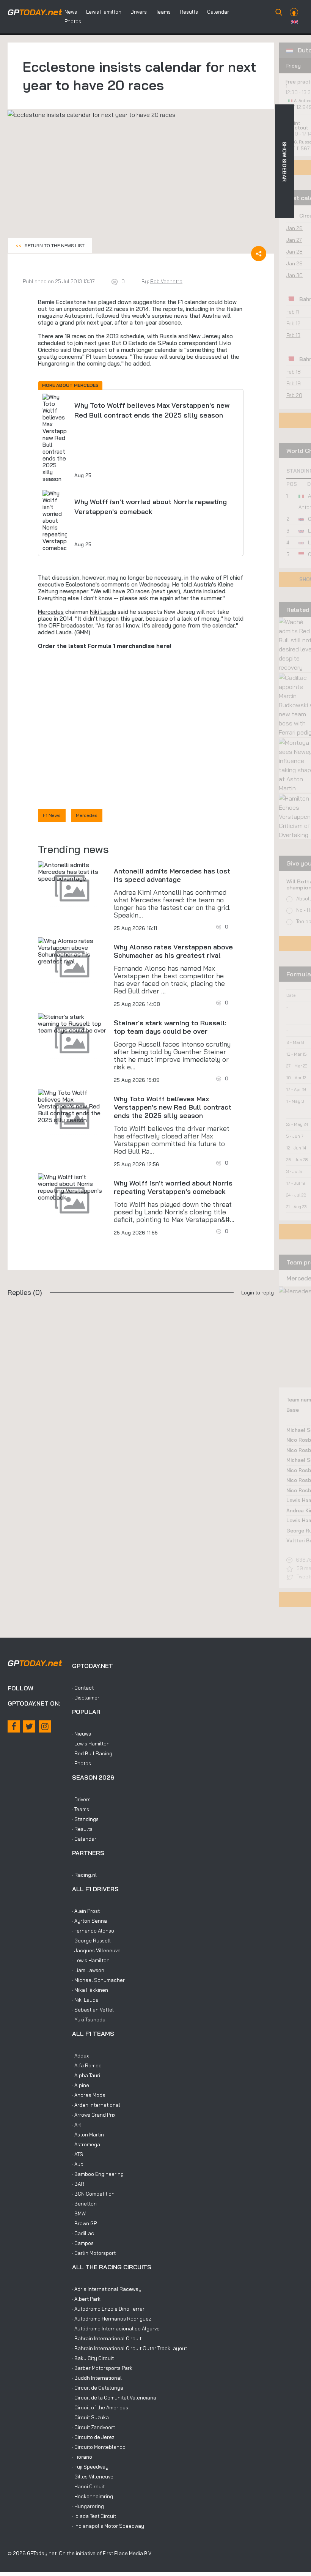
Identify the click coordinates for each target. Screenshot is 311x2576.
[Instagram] (45, 1726)
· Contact (83, 1688)
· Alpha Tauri (86, 2075)
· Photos (82, 1763)
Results (189, 12)
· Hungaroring (88, 2506)
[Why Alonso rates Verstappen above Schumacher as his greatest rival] (72, 951)
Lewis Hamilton (104, 12)
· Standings (85, 1819)
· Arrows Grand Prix (94, 2115)
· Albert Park (86, 2299)
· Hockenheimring (93, 2496)
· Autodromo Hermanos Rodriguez (112, 2319)
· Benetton (84, 2204)
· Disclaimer (86, 1698)
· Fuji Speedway (90, 2467)
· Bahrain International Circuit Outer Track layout (130, 2348)
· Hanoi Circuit (88, 2486)
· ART (78, 2125)
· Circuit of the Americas (100, 2407)
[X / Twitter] (29, 1726)
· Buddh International (97, 2378)
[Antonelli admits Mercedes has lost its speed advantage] (72, 872)
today (35, 12)
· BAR (78, 2184)
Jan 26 (295, 228)
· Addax (80, 2056)
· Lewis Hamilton (91, 1744)
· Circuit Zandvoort (93, 2427)
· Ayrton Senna (90, 1921)
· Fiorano (82, 2457)
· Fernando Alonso (93, 1931)
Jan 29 (295, 263)
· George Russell (91, 1941)
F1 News (52, 815)
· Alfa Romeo (87, 2065)
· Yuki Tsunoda (89, 2019)
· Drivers (81, 1799)
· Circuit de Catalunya (98, 2388)
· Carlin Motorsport (94, 2253)
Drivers (139, 12)
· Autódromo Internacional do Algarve (116, 2328)
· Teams (81, 1809)
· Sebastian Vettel (93, 2010)
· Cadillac (83, 2233)
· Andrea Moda (89, 2095)
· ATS (78, 2154)
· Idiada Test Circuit (94, 2516)
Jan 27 (294, 240)
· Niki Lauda (85, 2000)
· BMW (79, 2213)
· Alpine (81, 2085)
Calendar (218, 12)
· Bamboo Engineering (98, 2174)
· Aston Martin (88, 2135)
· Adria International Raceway (107, 2289)
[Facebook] (14, 1726)
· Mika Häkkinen (90, 1990)
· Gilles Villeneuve (93, 2477)
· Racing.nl (84, 1875)
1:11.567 (302, 148)
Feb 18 (294, 372)
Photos (73, 21)
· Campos (83, 2243)
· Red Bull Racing (92, 1753)
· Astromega (86, 2144)
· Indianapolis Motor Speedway (108, 2526)
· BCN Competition (93, 2194)
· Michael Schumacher (98, 1980)
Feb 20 (294, 395)
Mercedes (51, 612)
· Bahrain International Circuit (107, 2338)
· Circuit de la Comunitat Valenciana (114, 2398)
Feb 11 (293, 312)
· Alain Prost (86, 1911)
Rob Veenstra (166, 281)
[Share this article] (259, 254)
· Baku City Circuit (93, 2358)
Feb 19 (294, 383)
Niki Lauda (103, 612)
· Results (82, 1829)
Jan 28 (295, 252)
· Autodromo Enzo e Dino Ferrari (109, 2309)
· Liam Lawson (88, 1970)
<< (50, 245)
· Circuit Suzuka (90, 2417)
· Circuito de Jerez (93, 2437)
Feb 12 (293, 323)
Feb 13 (293, 335)
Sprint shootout (297, 125)
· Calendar (84, 1839)
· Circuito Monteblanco (99, 2447)
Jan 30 (295, 275)
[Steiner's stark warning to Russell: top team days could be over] (72, 1023)
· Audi (78, 2164)
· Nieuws (82, 1734)
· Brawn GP (84, 2223)
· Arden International (96, 2105)
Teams (163, 12)
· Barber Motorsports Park (102, 2368)
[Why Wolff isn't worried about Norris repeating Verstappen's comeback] (72, 1187)
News (71, 12)
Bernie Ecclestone (62, 302)
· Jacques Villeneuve (96, 1950)
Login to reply (258, 1293)
